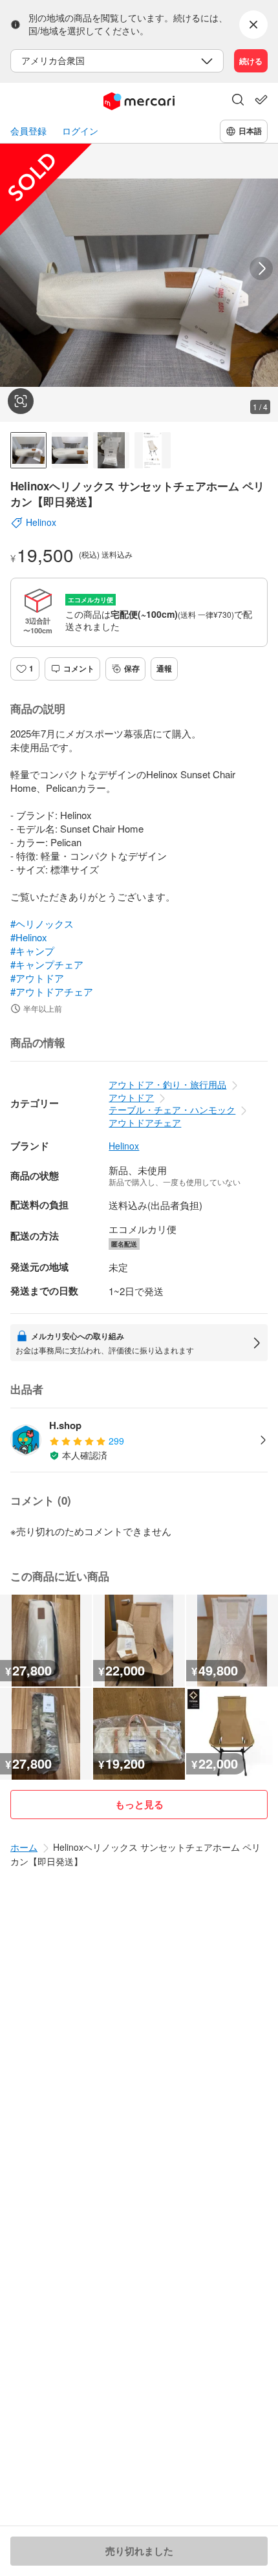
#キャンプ (32, 951)
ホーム (24, 1847)
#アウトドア (37, 978)
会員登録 (28, 131)
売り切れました (139, 2551)
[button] (238, 101)
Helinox (124, 1146)
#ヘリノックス (42, 923)
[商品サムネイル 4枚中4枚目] (153, 450)
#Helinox (29, 937)
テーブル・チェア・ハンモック (172, 1109)
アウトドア (131, 1097)
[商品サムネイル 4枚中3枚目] (111, 450)
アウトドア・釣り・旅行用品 (167, 1084)
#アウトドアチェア (52, 991)
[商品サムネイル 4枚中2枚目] (70, 450)
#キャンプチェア (47, 964)
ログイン (80, 131)
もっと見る (139, 1804)
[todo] (261, 100)
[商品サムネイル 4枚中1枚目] (28, 450)
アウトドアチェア (145, 1122)
